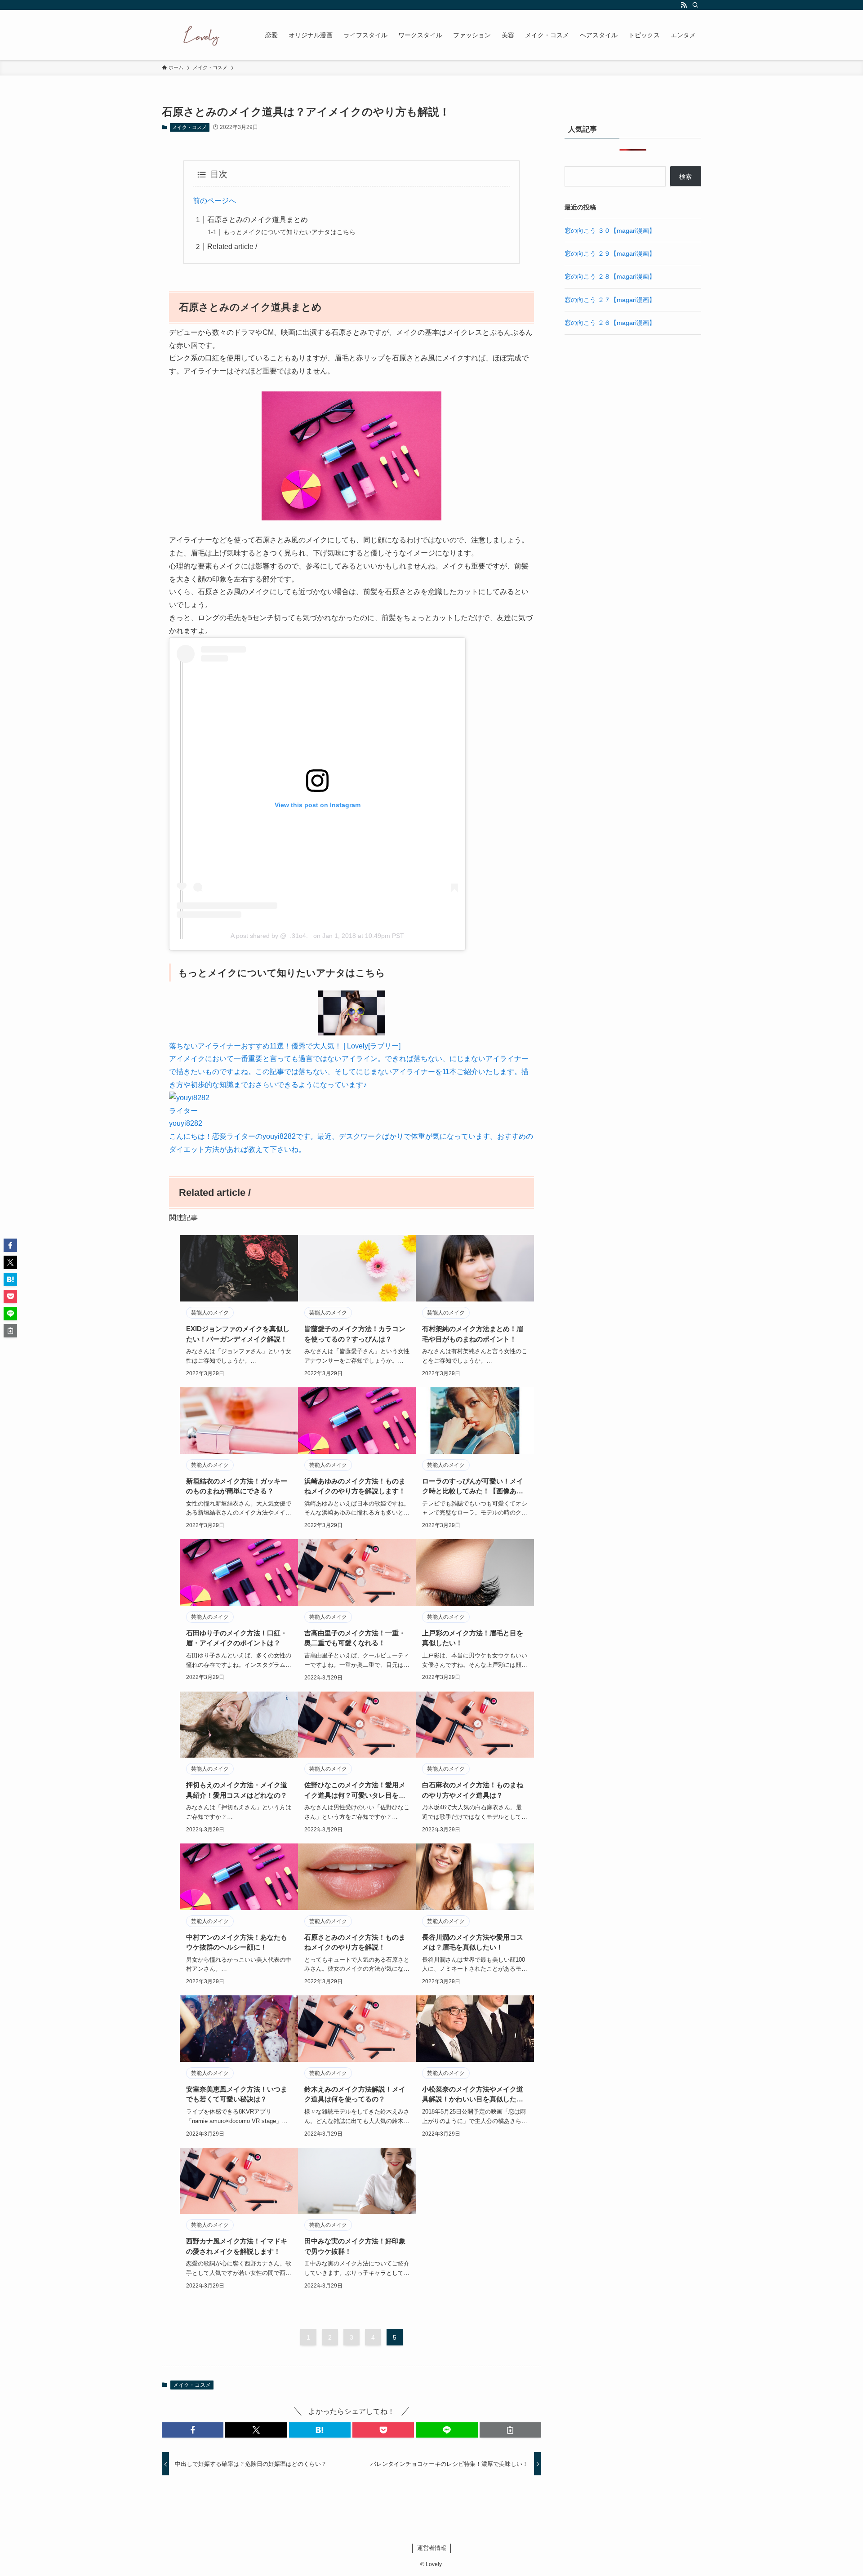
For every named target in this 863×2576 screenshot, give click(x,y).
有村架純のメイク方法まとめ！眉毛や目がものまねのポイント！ (473, 1334)
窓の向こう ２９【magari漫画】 (610, 253)
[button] (193, 2430)
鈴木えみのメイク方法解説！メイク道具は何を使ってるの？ (355, 2094)
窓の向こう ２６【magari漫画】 (610, 323)
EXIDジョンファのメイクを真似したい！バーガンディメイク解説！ (238, 1334)
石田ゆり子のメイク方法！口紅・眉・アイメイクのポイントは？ (237, 1638)
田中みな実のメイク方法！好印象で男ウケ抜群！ (355, 2246)
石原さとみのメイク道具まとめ (258, 220)
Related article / (232, 246)
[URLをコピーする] (510, 2430)
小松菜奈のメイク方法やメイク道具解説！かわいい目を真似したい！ (473, 2095)
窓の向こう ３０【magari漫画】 (610, 231)
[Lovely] (202, 35)
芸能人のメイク (210, 1313)
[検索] (695, 5)
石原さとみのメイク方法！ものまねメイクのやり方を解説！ (355, 1942)
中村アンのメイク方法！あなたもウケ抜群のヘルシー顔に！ (237, 1942)
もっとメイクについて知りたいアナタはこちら (289, 232)
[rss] (684, 5)
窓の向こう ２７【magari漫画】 (610, 300)
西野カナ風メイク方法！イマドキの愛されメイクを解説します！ (237, 2246)
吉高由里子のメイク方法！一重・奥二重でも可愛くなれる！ (355, 1638)
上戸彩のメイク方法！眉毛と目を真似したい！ (473, 1638)
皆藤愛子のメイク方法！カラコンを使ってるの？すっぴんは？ (355, 1334)
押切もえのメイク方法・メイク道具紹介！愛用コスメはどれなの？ (237, 1790)
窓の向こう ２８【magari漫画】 (610, 276)
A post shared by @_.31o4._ (271, 936)
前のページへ (214, 201)
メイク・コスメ (189, 127)
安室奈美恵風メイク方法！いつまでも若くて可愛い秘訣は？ (237, 2094)
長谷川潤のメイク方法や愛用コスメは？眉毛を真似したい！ (473, 1942)
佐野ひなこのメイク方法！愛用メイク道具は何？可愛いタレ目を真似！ (355, 1791)
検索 (685, 177)
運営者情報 (432, 2548)
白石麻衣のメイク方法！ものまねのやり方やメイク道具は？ (473, 1790)
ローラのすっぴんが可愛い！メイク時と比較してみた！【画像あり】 (473, 1487)
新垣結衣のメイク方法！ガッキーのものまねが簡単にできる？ (237, 1486)
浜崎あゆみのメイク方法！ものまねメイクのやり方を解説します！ (355, 1486)
